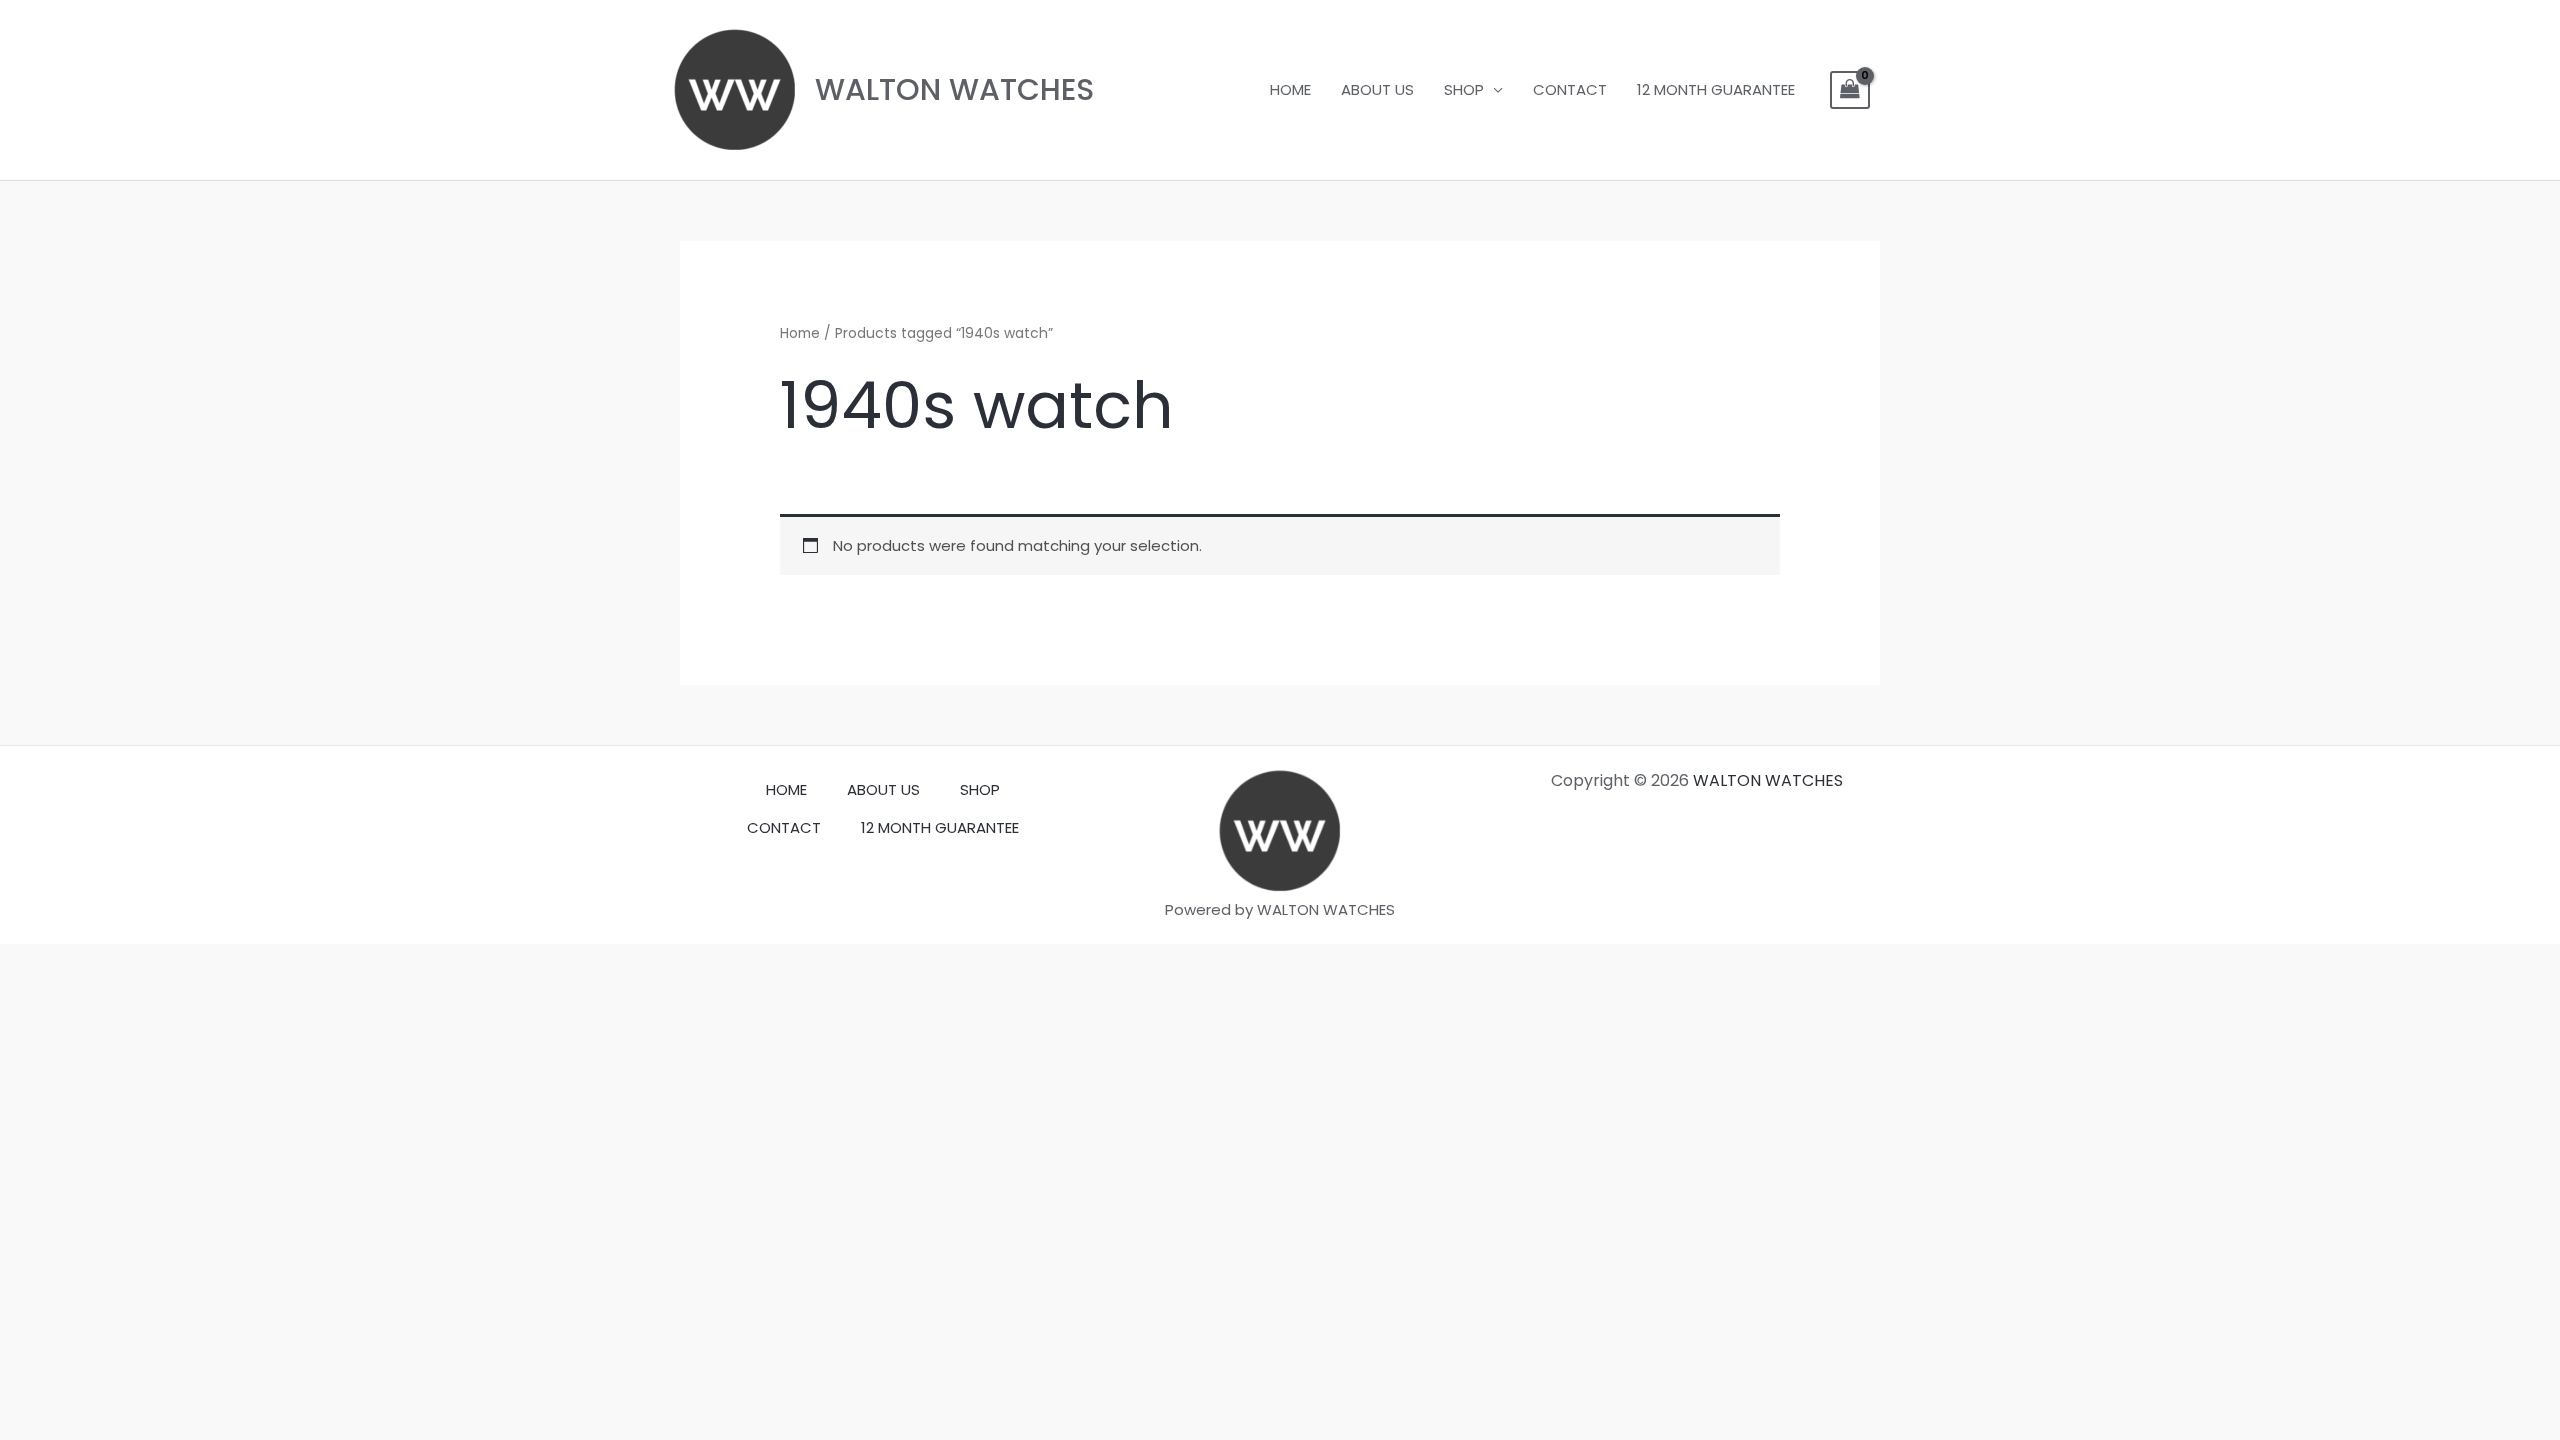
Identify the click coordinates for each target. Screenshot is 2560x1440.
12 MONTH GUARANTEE (1716, 89)
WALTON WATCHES (954, 89)
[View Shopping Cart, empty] (1850, 90)
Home (800, 333)
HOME (1290, 89)
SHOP (1464, 89)
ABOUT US (1377, 89)
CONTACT (1570, 89)
